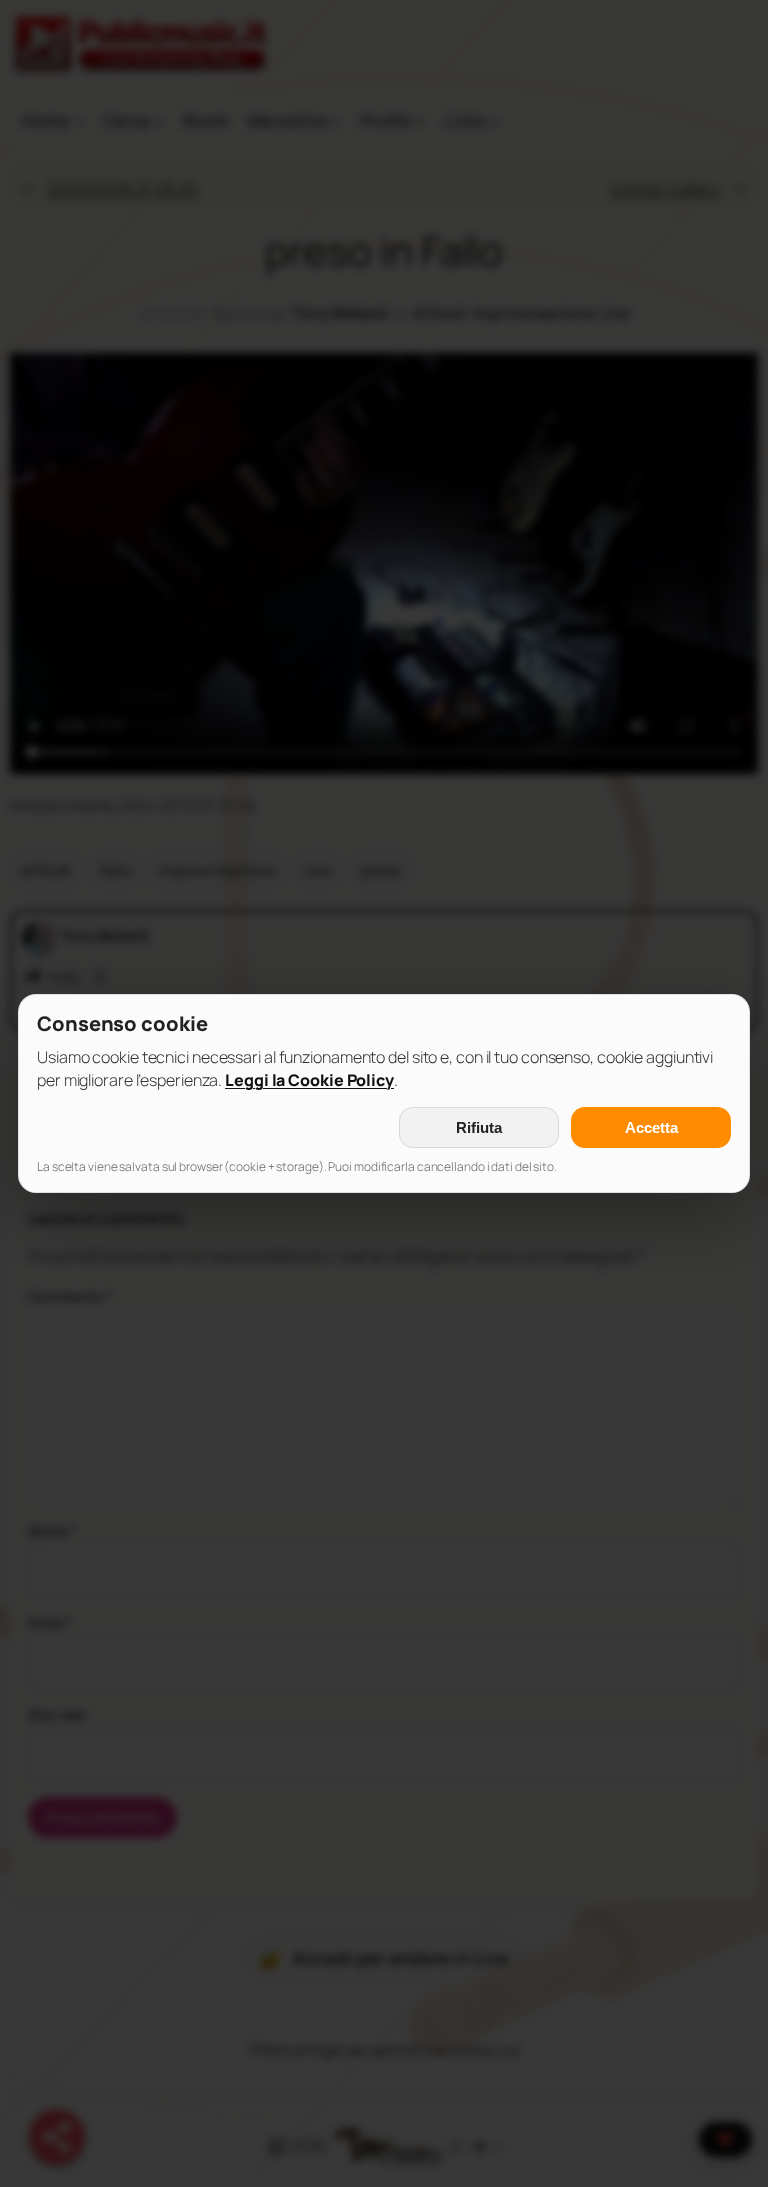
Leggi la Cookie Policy (309, 1080)
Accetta (651, 1127)
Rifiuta (479, 1127)
